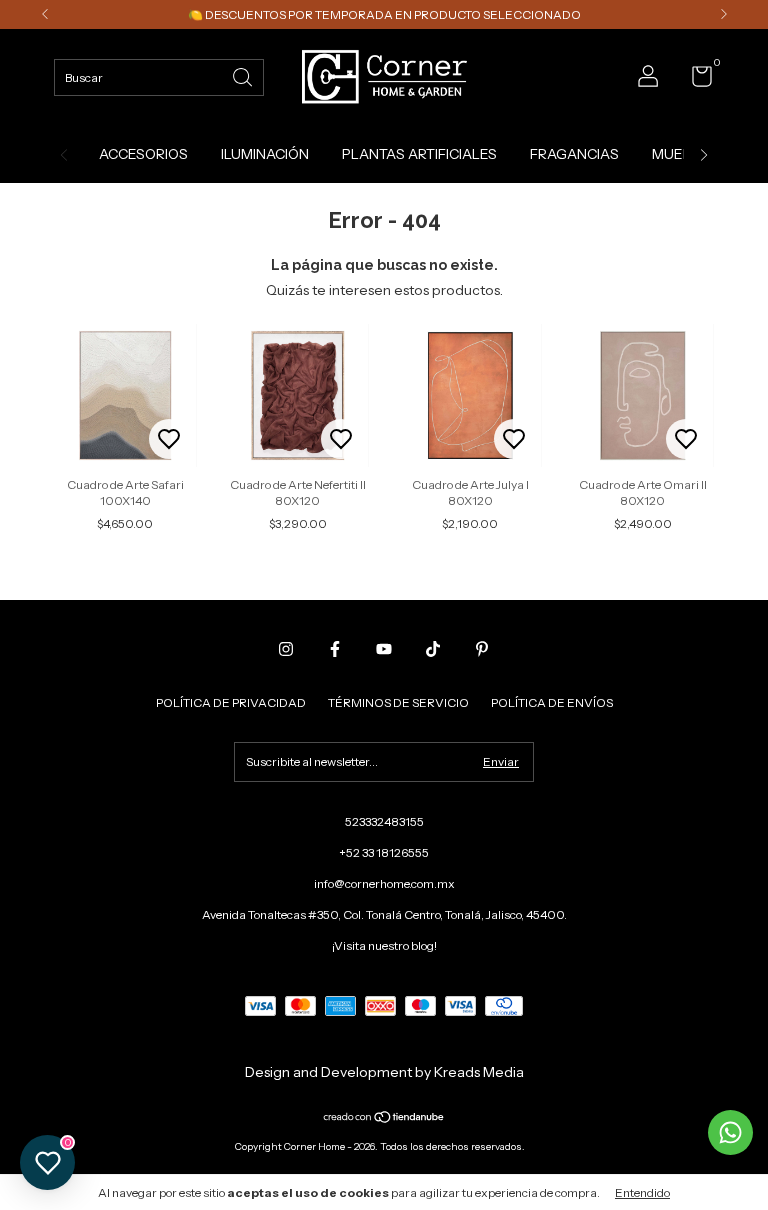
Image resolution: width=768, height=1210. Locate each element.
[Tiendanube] (384, 1119)
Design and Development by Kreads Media (384, 1072)
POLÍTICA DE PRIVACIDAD (231, 702)
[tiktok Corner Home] (433, 649)
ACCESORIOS (143, 154)
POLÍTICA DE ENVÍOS (552, 702)
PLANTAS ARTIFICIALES (419, 154)
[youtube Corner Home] (384, 649)
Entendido (642, 1192)
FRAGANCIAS (574, 154)
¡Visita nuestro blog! (384, 945)
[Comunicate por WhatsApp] (730, 1132)
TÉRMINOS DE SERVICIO (398, 702)
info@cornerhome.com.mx (384, 883)
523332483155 (384, 821)
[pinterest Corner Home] (482, 649)
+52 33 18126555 (384, 852)
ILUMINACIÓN (265, 154)
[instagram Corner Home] (286, 649)
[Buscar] (244, 75)
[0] (694, 80)
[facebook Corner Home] (335, 649)
